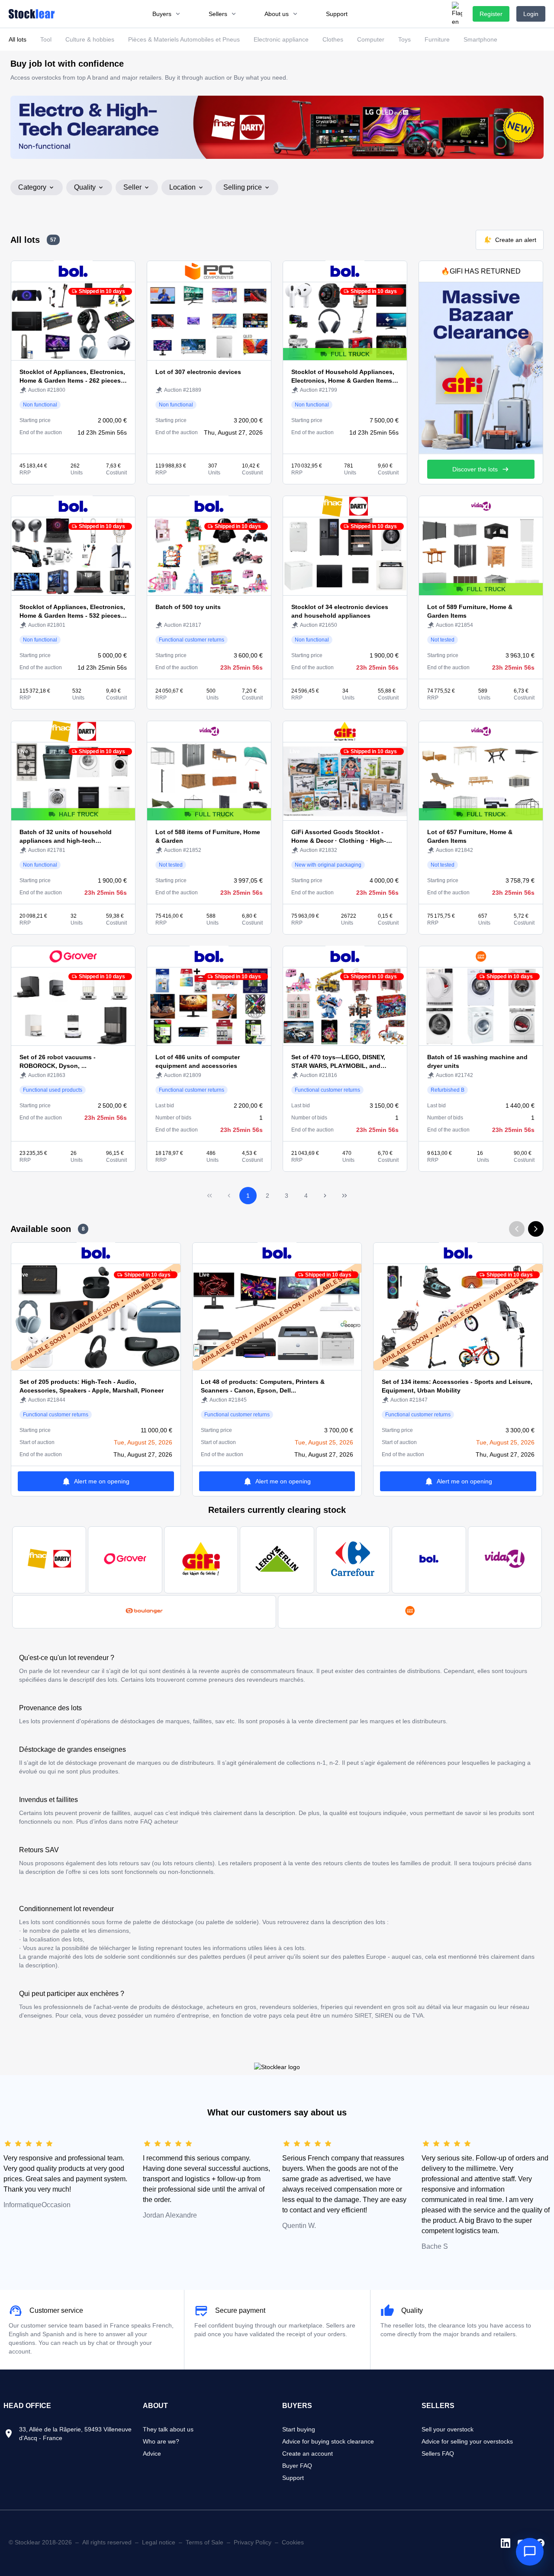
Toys (404, 39)
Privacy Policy (253, 2542)
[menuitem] (167, 14)
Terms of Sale (205, 2542)
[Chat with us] (530, 2552)
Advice (152, 2453)
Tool (46, 39)
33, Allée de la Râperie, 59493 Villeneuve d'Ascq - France (75, 2434)
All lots (18, 39)
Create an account (308, 2453)
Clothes (333, 39)
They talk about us (168, 2429)
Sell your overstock (448, 2429)
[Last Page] (345, 1196)
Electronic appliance (281, 39)
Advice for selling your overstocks (467, 2441)
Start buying (299, 2429)
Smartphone (480, 39)
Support (293, 2478)
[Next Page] (325, 1196)
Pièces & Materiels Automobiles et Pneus (184, 39)
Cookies (293, 2542)
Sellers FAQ (438, 2453)
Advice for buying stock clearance (328, 2441)
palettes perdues (222, 1957)
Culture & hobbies (90, 39)
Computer (371, 39)
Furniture (437, 39)
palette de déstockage (163, 1922)
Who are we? (161, 2441)
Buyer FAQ (297, 2466)
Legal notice (159, 2542)
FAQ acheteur (159, 1822)
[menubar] (250, 14)
